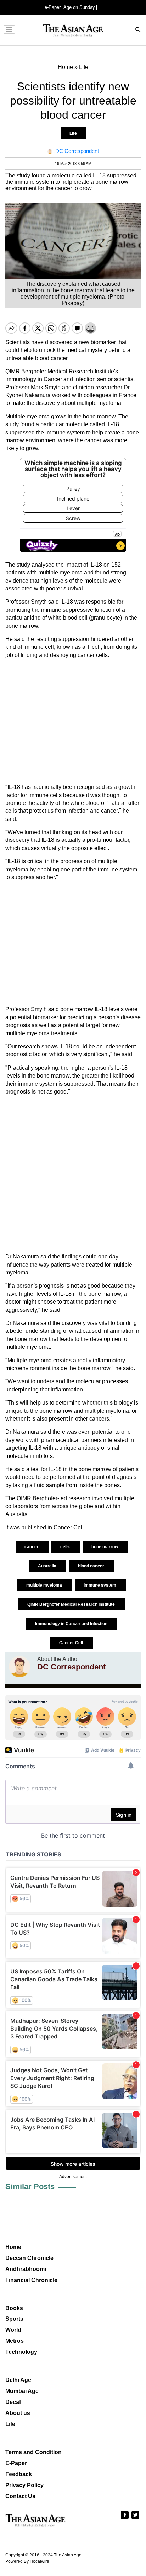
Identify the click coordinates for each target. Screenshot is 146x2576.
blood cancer (92, 1566)
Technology (21, 2352)
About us (18, 2413)
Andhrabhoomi (26, 2269)
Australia (48, 1566)
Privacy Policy (24, 2485)
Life (73, 133)
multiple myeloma (45, 1585)
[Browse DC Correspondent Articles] (19, 1667)
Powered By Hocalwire (27, 2561)
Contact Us (20, 2496)
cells (66, 1547)
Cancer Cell (72, 1643)
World (13, 2330)
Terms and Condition (33, 2452)
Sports (14, 2319)
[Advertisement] (73, 721)
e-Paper (53, 7)
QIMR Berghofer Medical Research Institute (72, 1604)
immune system (100, 1585)
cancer (32, 1547)
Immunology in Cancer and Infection (72, 1624)
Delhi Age (18, 2380)
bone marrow (105, 1547)
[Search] (138, 30)
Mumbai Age (22, 2391)
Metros (15, 2341)
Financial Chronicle (31, 2280)
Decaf (13, 2402)
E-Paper (16, 2463)
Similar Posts (30, 2187)
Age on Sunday (79, 7)
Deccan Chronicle (29, 2258)
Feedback (19, 2474)
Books (14, 2308)
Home (13, 2247)
